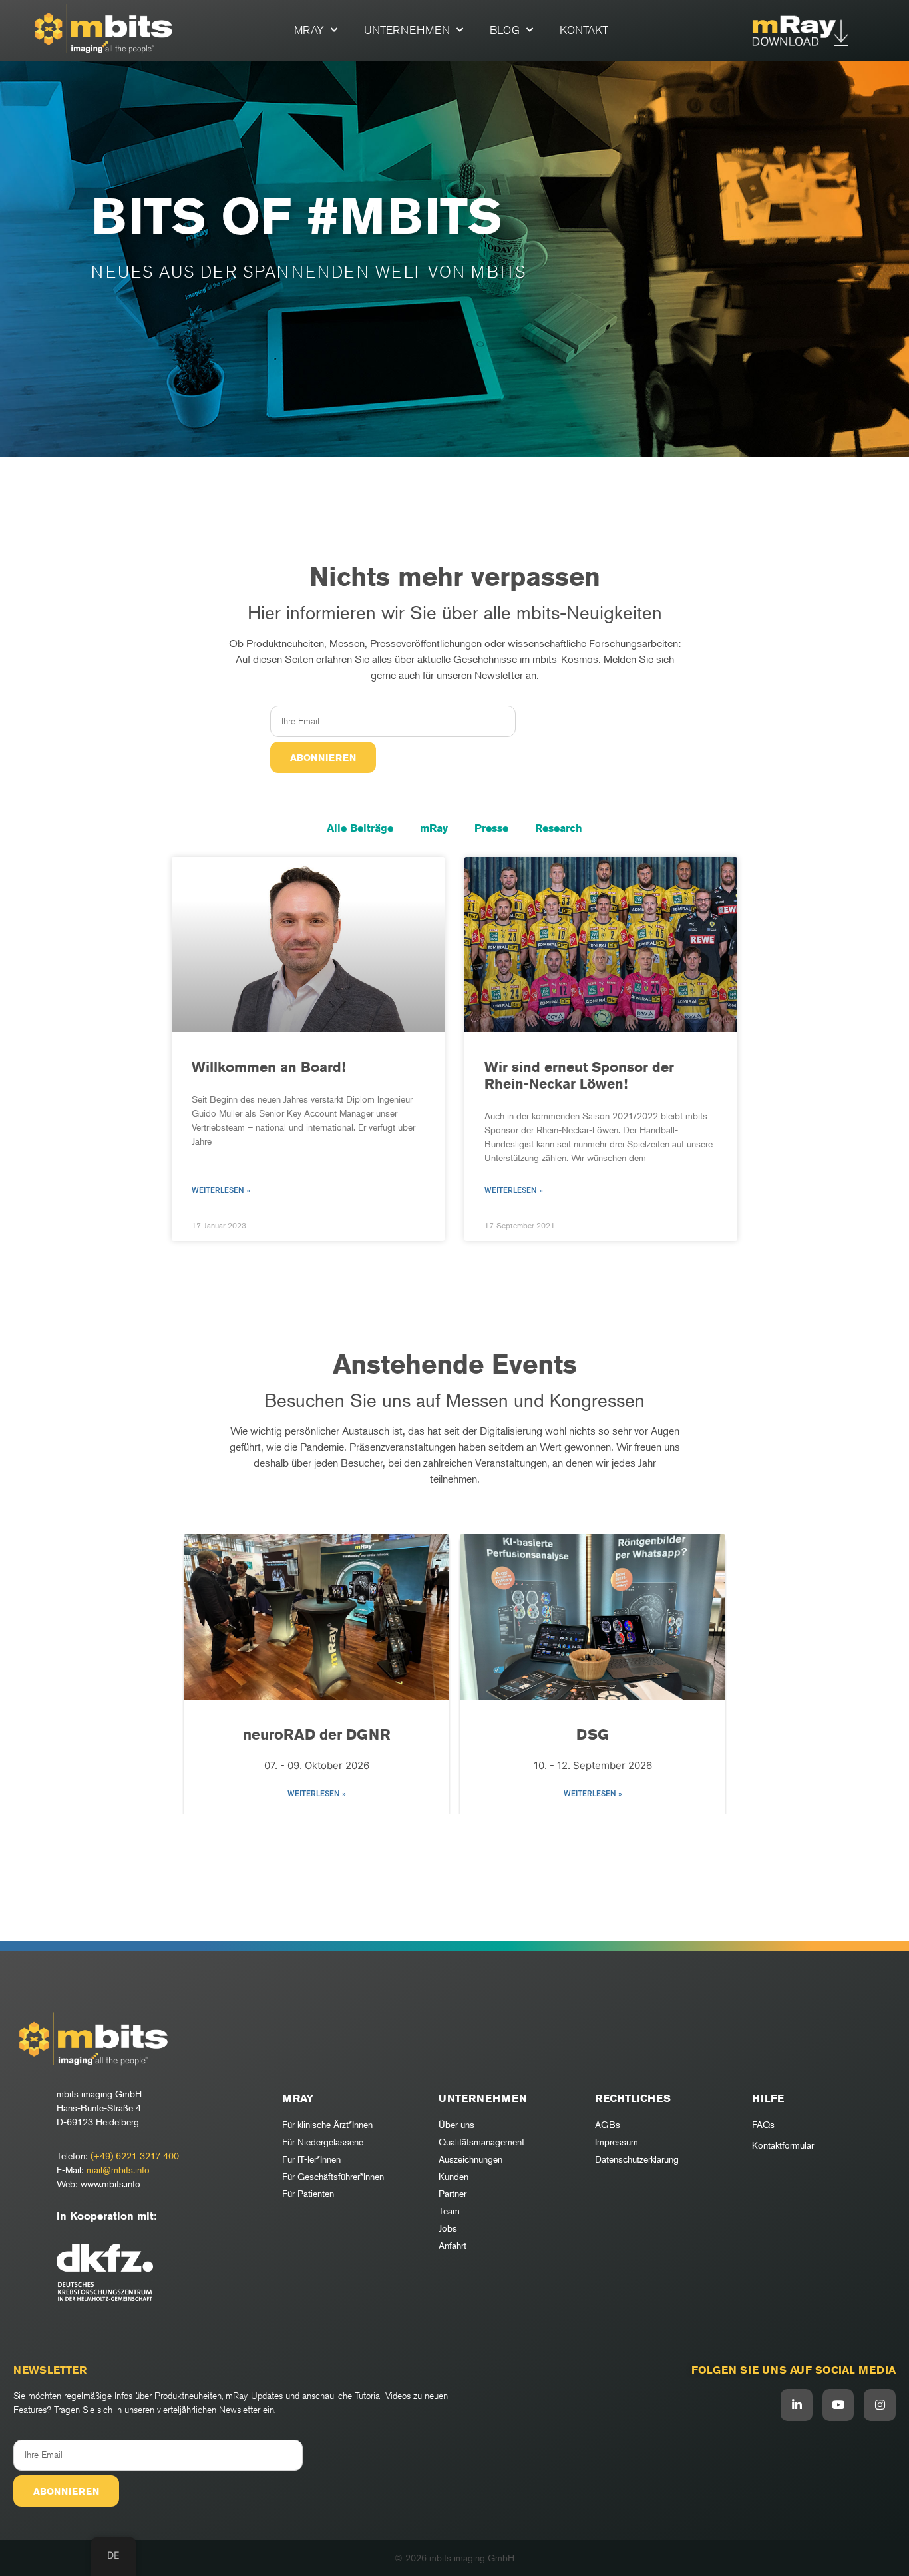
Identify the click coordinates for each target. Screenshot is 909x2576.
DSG (316, 1734)
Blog (505, 30)
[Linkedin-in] (797, 2405)
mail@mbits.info (118, 2170)
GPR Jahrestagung (593, 1734)
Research (559, 828)
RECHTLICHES (633, 2098)
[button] (448, 1834)
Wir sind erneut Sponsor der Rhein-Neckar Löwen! (579, 1075)
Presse (491, 828)
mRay (309, 30)
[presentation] (201, 1675)
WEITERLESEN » (317, 1794)
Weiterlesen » (221, 1190)
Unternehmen (407, 30)
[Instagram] (880, 2405)
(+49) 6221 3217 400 (135, 2156)
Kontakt (584, 30)
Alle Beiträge (360, 828)
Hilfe (768, 2098)
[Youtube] (838, 2405)
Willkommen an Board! (269, 1067)
